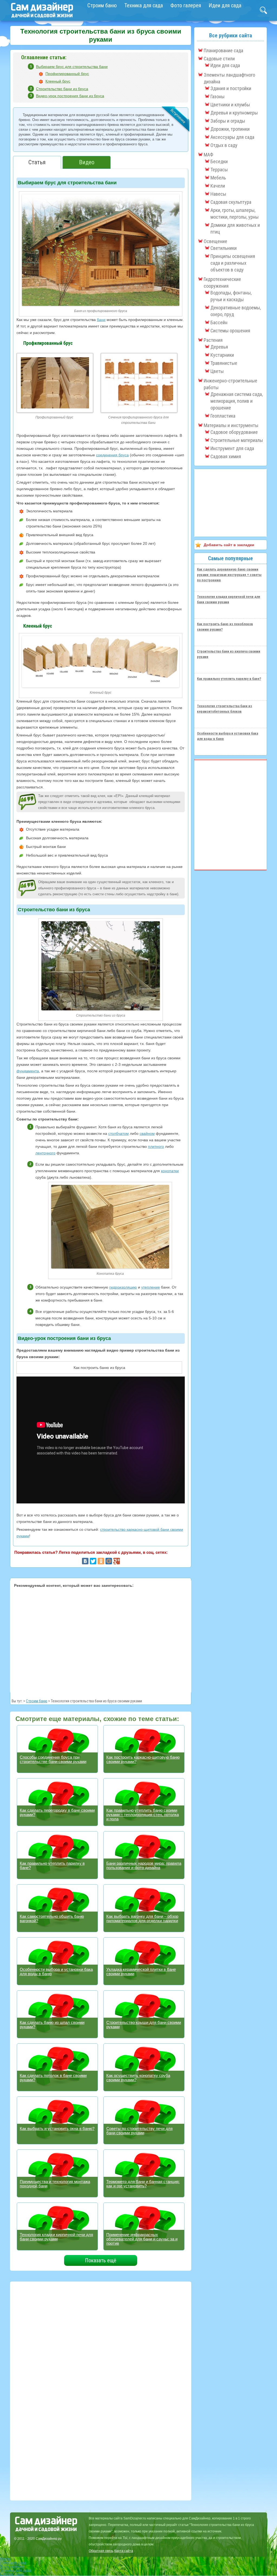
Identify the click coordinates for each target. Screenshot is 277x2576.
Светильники (224, 248)
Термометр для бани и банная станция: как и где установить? (143, 2184)
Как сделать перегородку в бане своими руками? (57, 1812)
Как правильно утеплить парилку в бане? (52, 1865)
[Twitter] (93, 1561)
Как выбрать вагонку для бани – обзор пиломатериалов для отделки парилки (142, 1918)
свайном (147, 1133)
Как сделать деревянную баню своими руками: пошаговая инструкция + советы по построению (229, 575)
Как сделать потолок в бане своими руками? (53, 2078)
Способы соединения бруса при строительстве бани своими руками (53, 1759)
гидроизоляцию (123, 1287)
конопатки (170, 1171)
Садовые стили (219, 59)
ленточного (45, 1153)
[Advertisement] (101, 1639)
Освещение (215, 241)
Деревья (219, 347)
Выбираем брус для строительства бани (72, 67)
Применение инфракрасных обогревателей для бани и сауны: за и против (142, 2239)
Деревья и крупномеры (234, 113)
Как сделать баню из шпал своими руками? (52, 2025)
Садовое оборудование (234, 432)
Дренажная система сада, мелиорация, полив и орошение (237, 401)
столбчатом (118, 1133)
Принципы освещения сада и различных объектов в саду (233, 263)
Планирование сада (223, 50)
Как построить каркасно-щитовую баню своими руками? (143, 1759)
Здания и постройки (231, 88)
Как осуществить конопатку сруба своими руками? (138, 2078)
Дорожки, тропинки (230, 129)
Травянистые (224, 363)
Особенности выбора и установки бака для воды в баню (56, 1972)
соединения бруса (112, 455)
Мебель (218, 178)
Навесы (218, 194)
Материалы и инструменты (231, 425)
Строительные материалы (237, 440)
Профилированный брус (67, 74)
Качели (218, 186)
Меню (5, 2559)
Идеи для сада (225, 5)
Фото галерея (186, 5)
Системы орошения (230, 331)
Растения (213, 340)
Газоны (217, 96)
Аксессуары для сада (232, 137)
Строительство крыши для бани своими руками (144, 2025)
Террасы (219, 170)
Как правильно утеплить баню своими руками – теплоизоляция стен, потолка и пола (143, 1815)
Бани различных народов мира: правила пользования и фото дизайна (144, 1865)
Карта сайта (124, 2551)
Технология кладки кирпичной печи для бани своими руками (56, 2237)
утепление (151, 1287)
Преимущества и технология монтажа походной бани (55, 2184)
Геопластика (223, 416)
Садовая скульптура (231, 202)
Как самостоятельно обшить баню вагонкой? (52, 1918)
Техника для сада (144, 5)
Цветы (217, 371)
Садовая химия (226, 456)
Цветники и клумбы (230, 105)
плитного (156, 1146)
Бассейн (219, 322)
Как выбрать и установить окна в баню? (57, 2128)
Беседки (219, 161)
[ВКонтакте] (85, 1561)
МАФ (208, 155)
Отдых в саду (224, 145)
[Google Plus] (117, 1561)
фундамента (28, 1071)
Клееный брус (58, 81)
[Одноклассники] (101, 1561)
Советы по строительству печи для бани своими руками (139, 2131)
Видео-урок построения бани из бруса (70, 96)
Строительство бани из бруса (62, 89)
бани (101, 320)
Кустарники (222, 355)
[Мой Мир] (109, 1561)
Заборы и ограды (228, 121)
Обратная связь (101, 2551)
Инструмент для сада (232, 448)
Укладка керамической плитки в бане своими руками (141, 1972)
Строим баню (102, 5)
